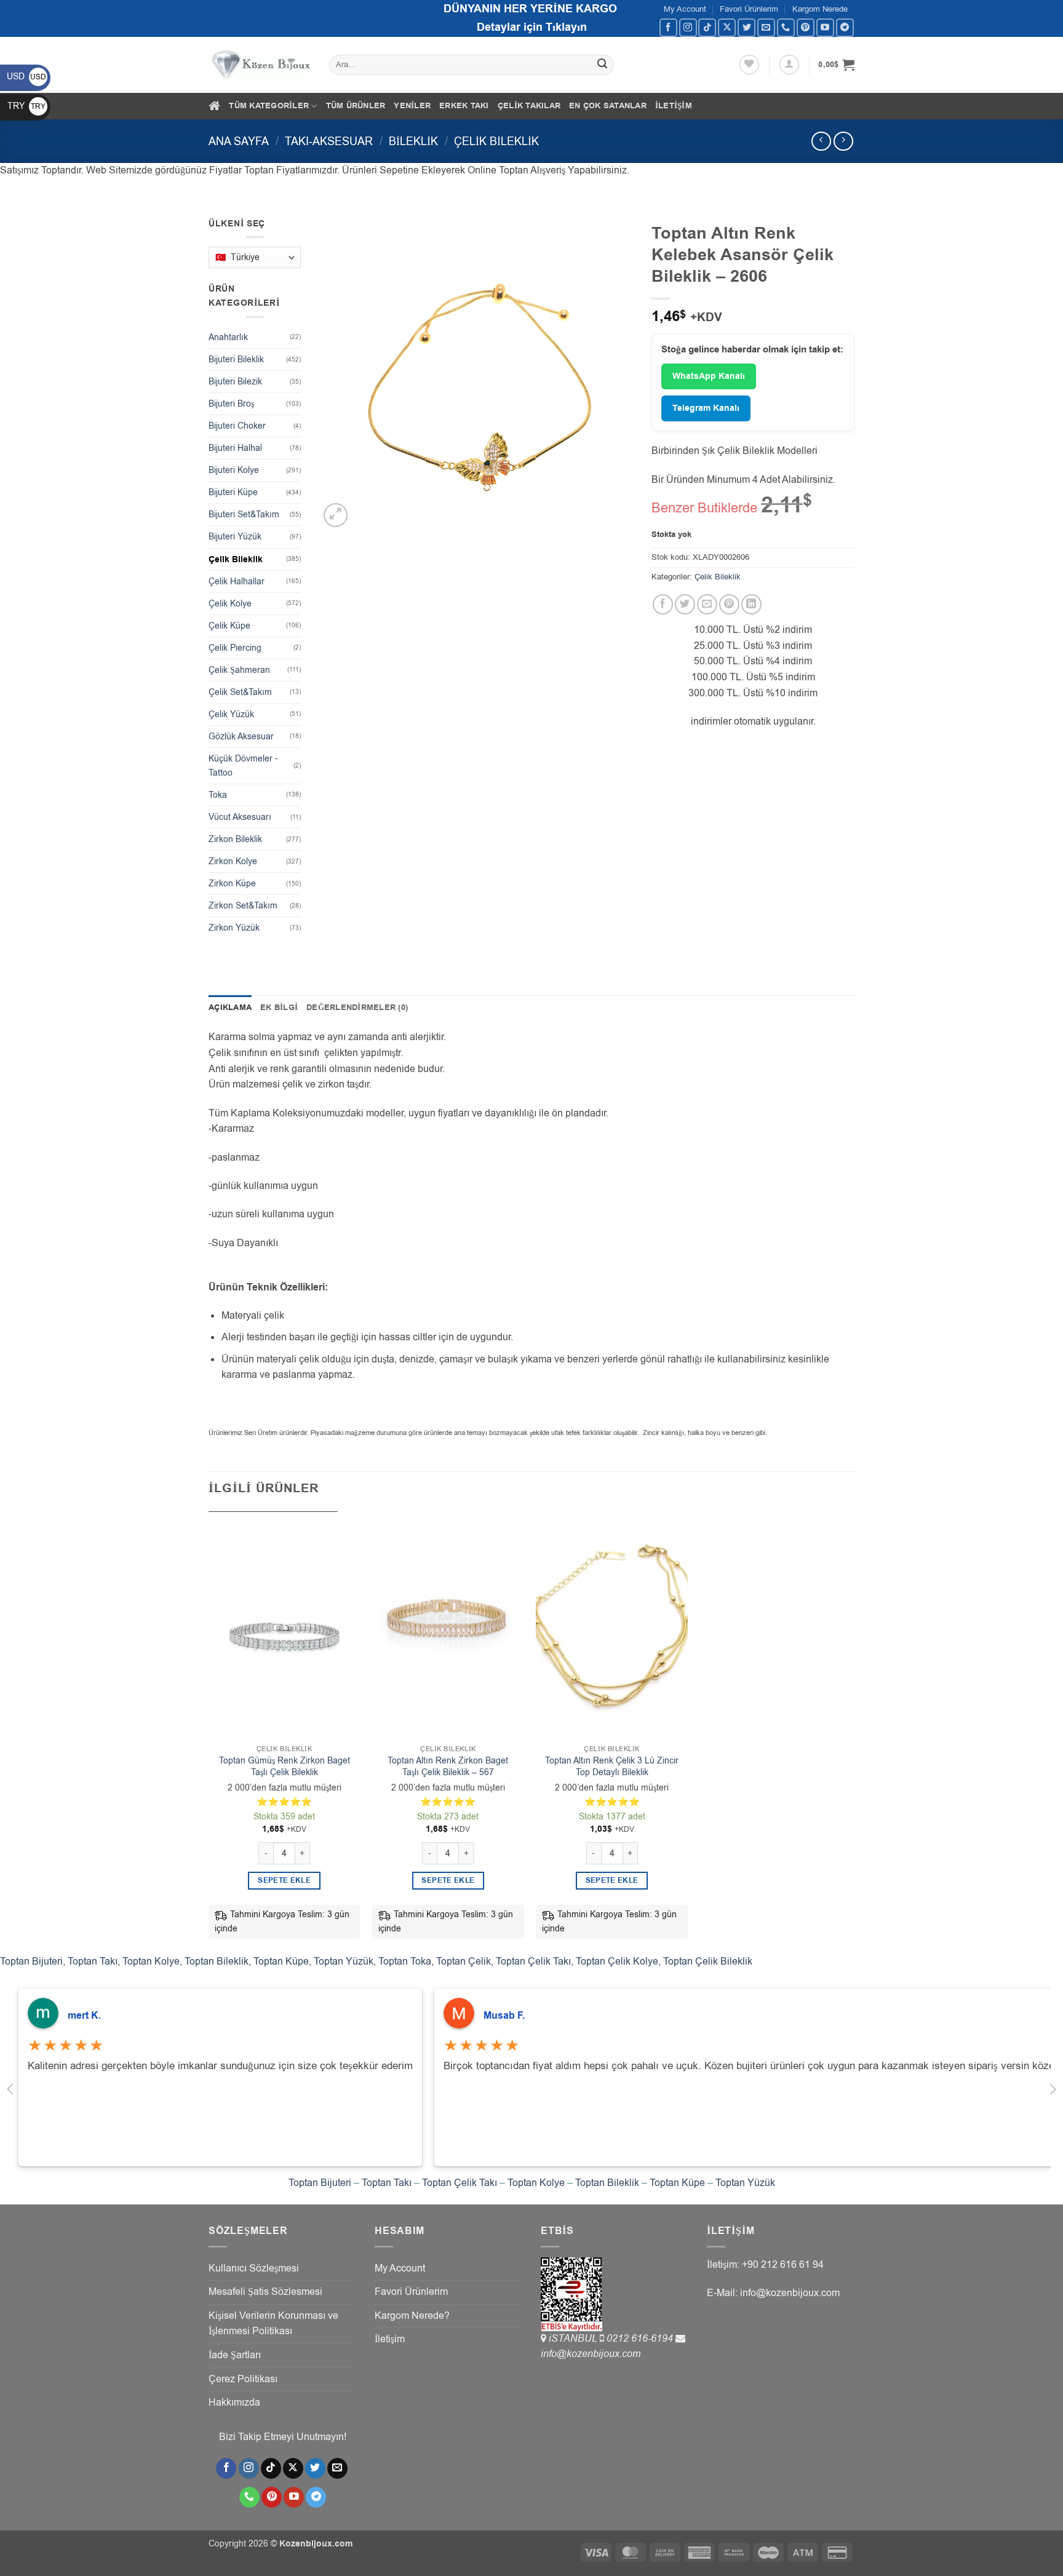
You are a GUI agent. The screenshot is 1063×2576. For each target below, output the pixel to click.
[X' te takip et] (727, 27)
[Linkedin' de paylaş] (751, 604)
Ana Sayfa (239, 141)
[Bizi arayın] (786, 27)
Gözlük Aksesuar (241, 737)
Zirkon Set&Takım (243, 906)
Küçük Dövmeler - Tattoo (243, 766)
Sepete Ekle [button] (284, 1881)
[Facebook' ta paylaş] (663, 604)
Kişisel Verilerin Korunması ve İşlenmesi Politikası (273, 2324)
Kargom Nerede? (412, 2316)
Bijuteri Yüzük (235, 537)
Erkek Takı (464, 106)
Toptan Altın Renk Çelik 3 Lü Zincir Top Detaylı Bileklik (612, 1767)
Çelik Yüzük (231, 714)
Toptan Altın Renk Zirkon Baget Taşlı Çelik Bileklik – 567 (448, 1767)
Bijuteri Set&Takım (244, 515)
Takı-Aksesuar (329, 141)
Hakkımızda (234, 2403)
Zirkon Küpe (232, 884)
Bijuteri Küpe (233, 492)
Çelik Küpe (229, 626)
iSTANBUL (574, 2339)
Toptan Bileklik (217, 1962)
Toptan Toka (405, 1962)
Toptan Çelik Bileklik (708, 1962)
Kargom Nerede (820, 9)
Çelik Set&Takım (240, 692)
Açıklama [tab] (230, 1008)
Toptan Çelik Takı (533, 1962)
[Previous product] (843, 141)
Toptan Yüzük (344, 1962)
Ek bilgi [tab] (279, 1008)
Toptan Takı (93, 1962)
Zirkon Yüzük (234, 928)
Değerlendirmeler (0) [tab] (357, 1008)
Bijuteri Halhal (235, 448)
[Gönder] (603, 65)
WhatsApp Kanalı (709, 376)
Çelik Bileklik (496, 141)
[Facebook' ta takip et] (668, 27)
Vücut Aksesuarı (240, 817)
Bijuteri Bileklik (236, 360)
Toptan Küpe (281, 1962)
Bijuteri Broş (231, 404)
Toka (218, 795)
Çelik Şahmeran (239, 670)
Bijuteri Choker (237, 426)
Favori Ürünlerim (749, 9)
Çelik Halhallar (237, 582)
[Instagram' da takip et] (688, 27)
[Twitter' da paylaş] (685, 604)
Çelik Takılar (529, 106)
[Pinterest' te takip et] (806, 27)
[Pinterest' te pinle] (729, 604)
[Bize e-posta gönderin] (766, 27)
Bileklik (413, 141)
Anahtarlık (228, 337)
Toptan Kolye (151, 1962)
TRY (26, 106)
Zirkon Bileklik (235, 839)
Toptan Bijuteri (31, 1962)
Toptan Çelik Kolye (617, 1962)
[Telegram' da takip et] (845, 27)
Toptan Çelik (464, 1962)
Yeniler (412, 106)
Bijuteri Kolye (234, 470)
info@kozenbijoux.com (591, 2354)
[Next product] (821, 141)
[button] (789, 65)
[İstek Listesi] (749, 65)
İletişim (674, 106)
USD (26, 77)
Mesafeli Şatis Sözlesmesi (265, 2292)
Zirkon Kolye (233, 861)
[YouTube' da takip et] (825, 27)
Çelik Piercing (235, 648)
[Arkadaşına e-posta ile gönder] (707, 604)
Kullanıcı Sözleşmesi (254, 2268)
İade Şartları (235, 2355)
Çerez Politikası (243, 2379)
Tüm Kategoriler (269, 106)
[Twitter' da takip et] (746, 27)
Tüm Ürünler (356, 106)
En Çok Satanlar (608, 106)
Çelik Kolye (230, 604)
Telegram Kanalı (706, 408)
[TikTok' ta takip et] (707, 27)
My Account (685, 9)
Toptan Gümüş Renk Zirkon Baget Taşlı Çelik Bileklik (285, 1767)
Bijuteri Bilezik (235, 382)
